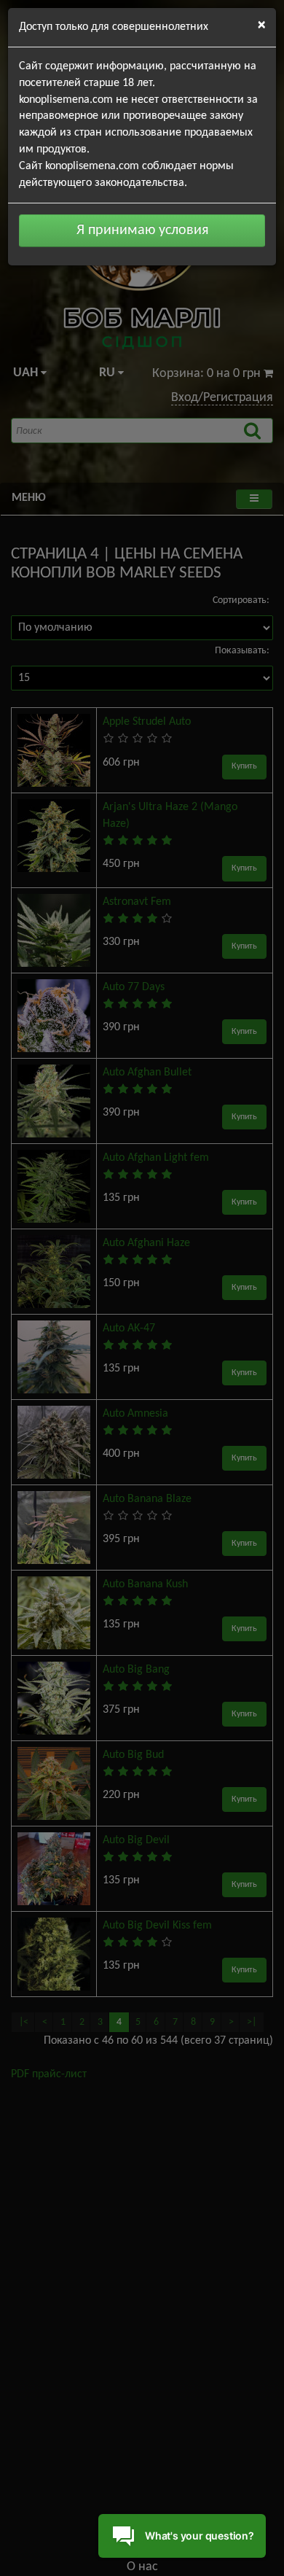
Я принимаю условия (142, 230)
